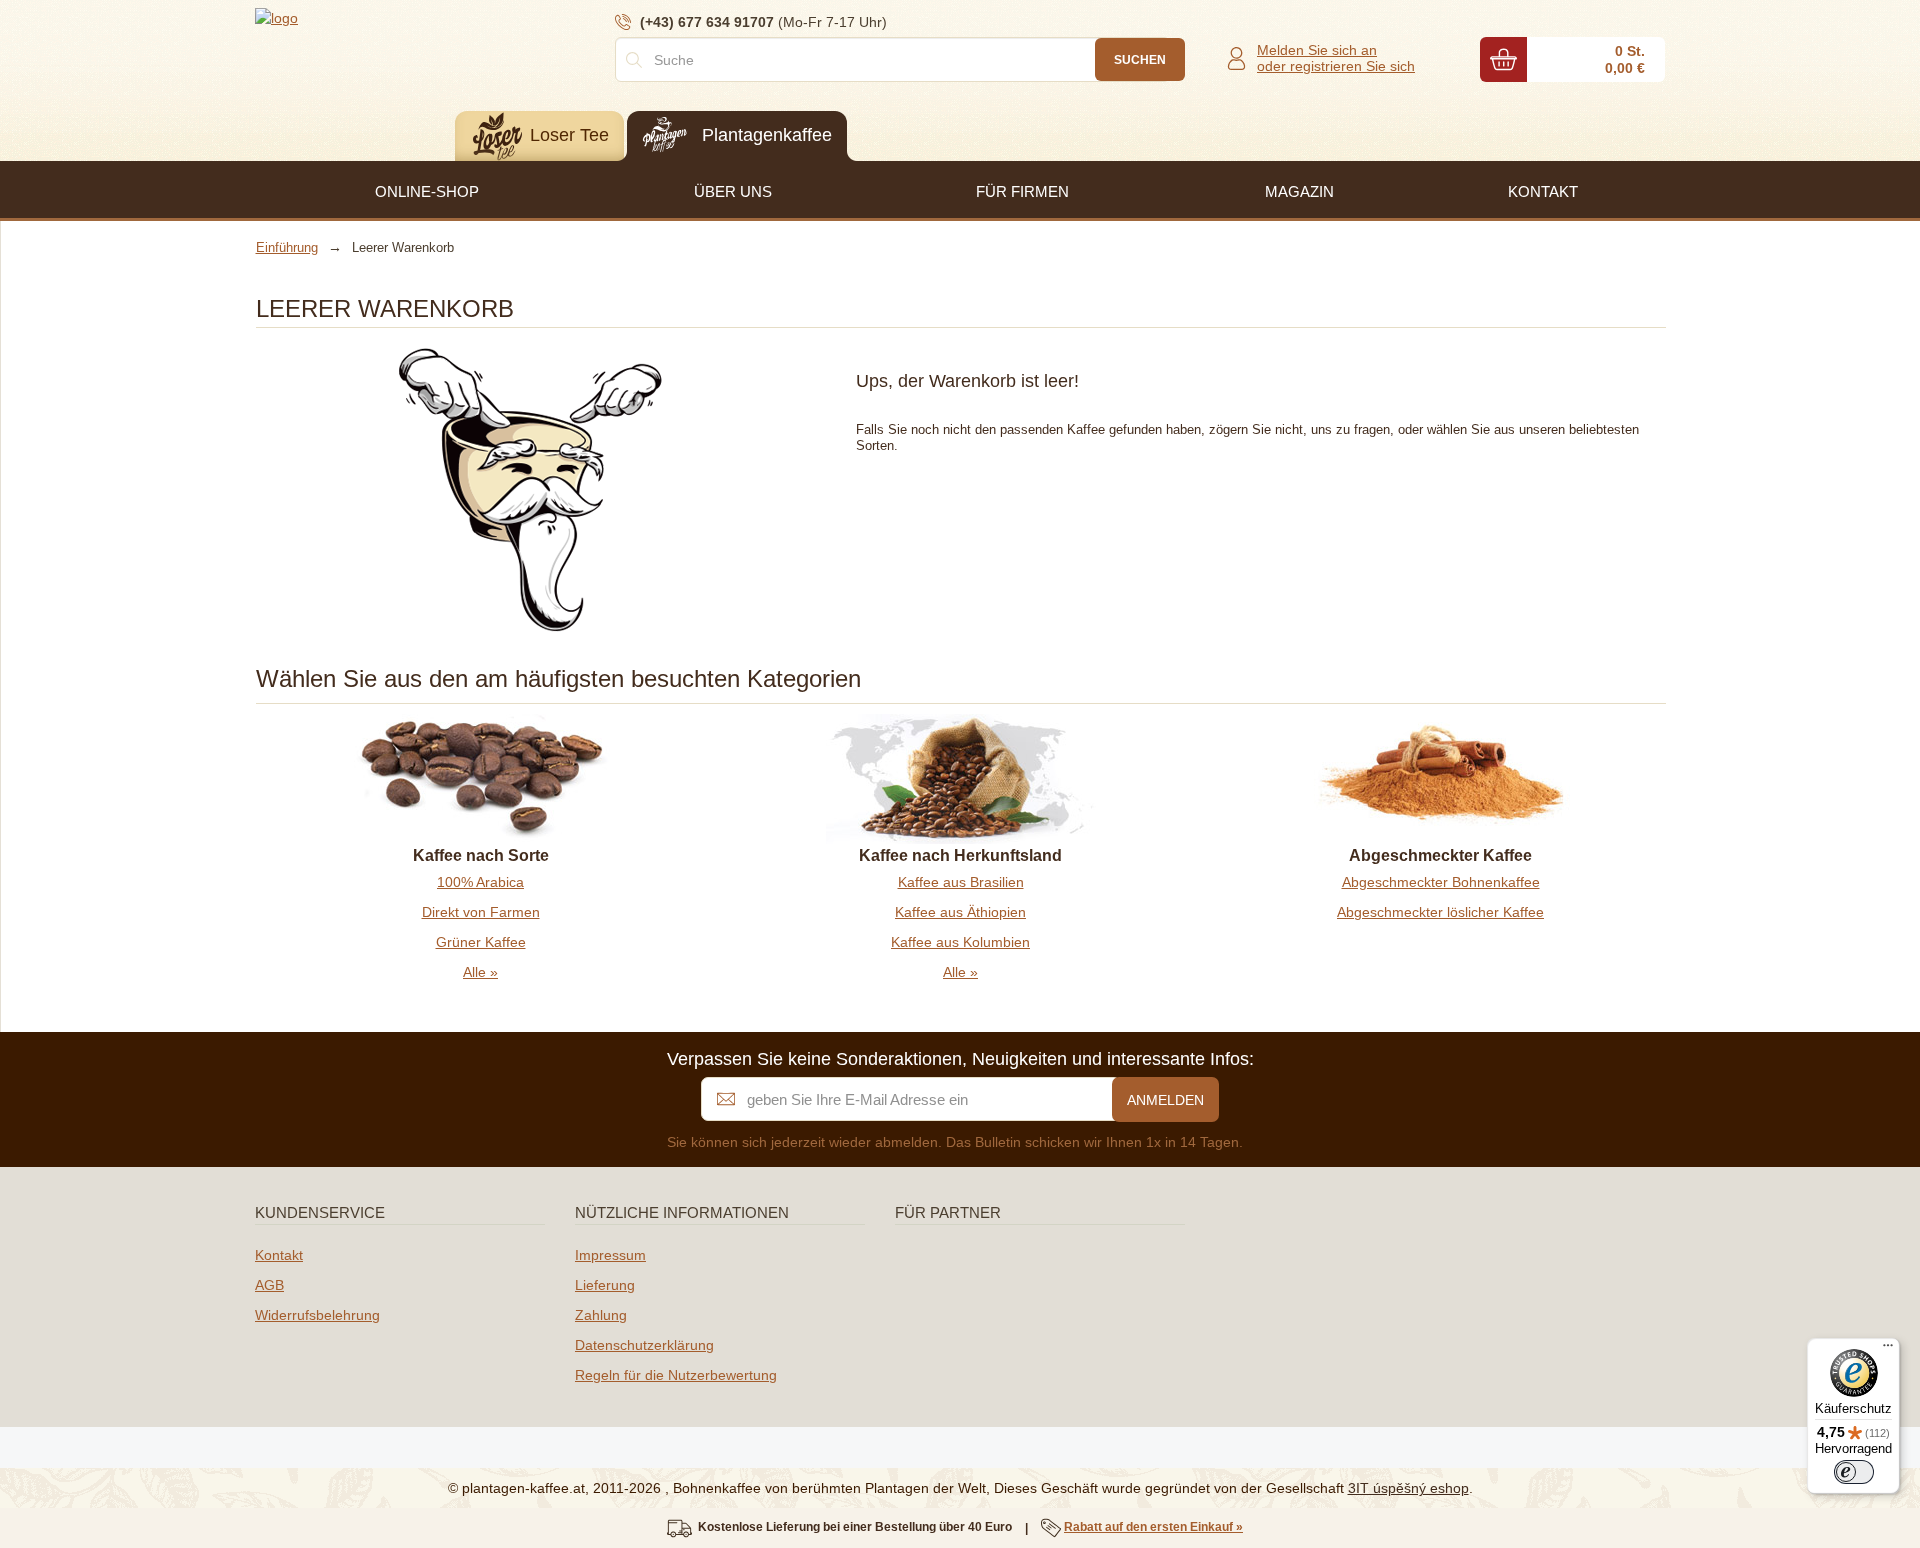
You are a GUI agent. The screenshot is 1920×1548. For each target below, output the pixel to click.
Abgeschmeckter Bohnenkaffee (1441, 882)
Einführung (287, 247)
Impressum (610, 1255)
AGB (269, 1285)
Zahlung (601, 1315)
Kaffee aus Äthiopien (960, 912)
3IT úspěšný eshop (1408, 1488)
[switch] (1854, 1472)
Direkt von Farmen (481, 912)
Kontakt (279, 1255)
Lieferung (605, 1285)
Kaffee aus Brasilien (961, 882)
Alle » (480, 972)
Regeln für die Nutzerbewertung (676, 1375)
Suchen (1140, 60)
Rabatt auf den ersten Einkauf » (1153, 1527)
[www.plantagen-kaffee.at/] (375, 17)
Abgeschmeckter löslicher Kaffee (1440, 912)
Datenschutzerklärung (644, 1345)
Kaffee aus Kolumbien (960, 942)
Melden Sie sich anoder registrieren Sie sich (1336, 58)
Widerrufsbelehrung (317, 1315)
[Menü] (1888, 1350)
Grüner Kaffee (481, 942)
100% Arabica (480, 882)
